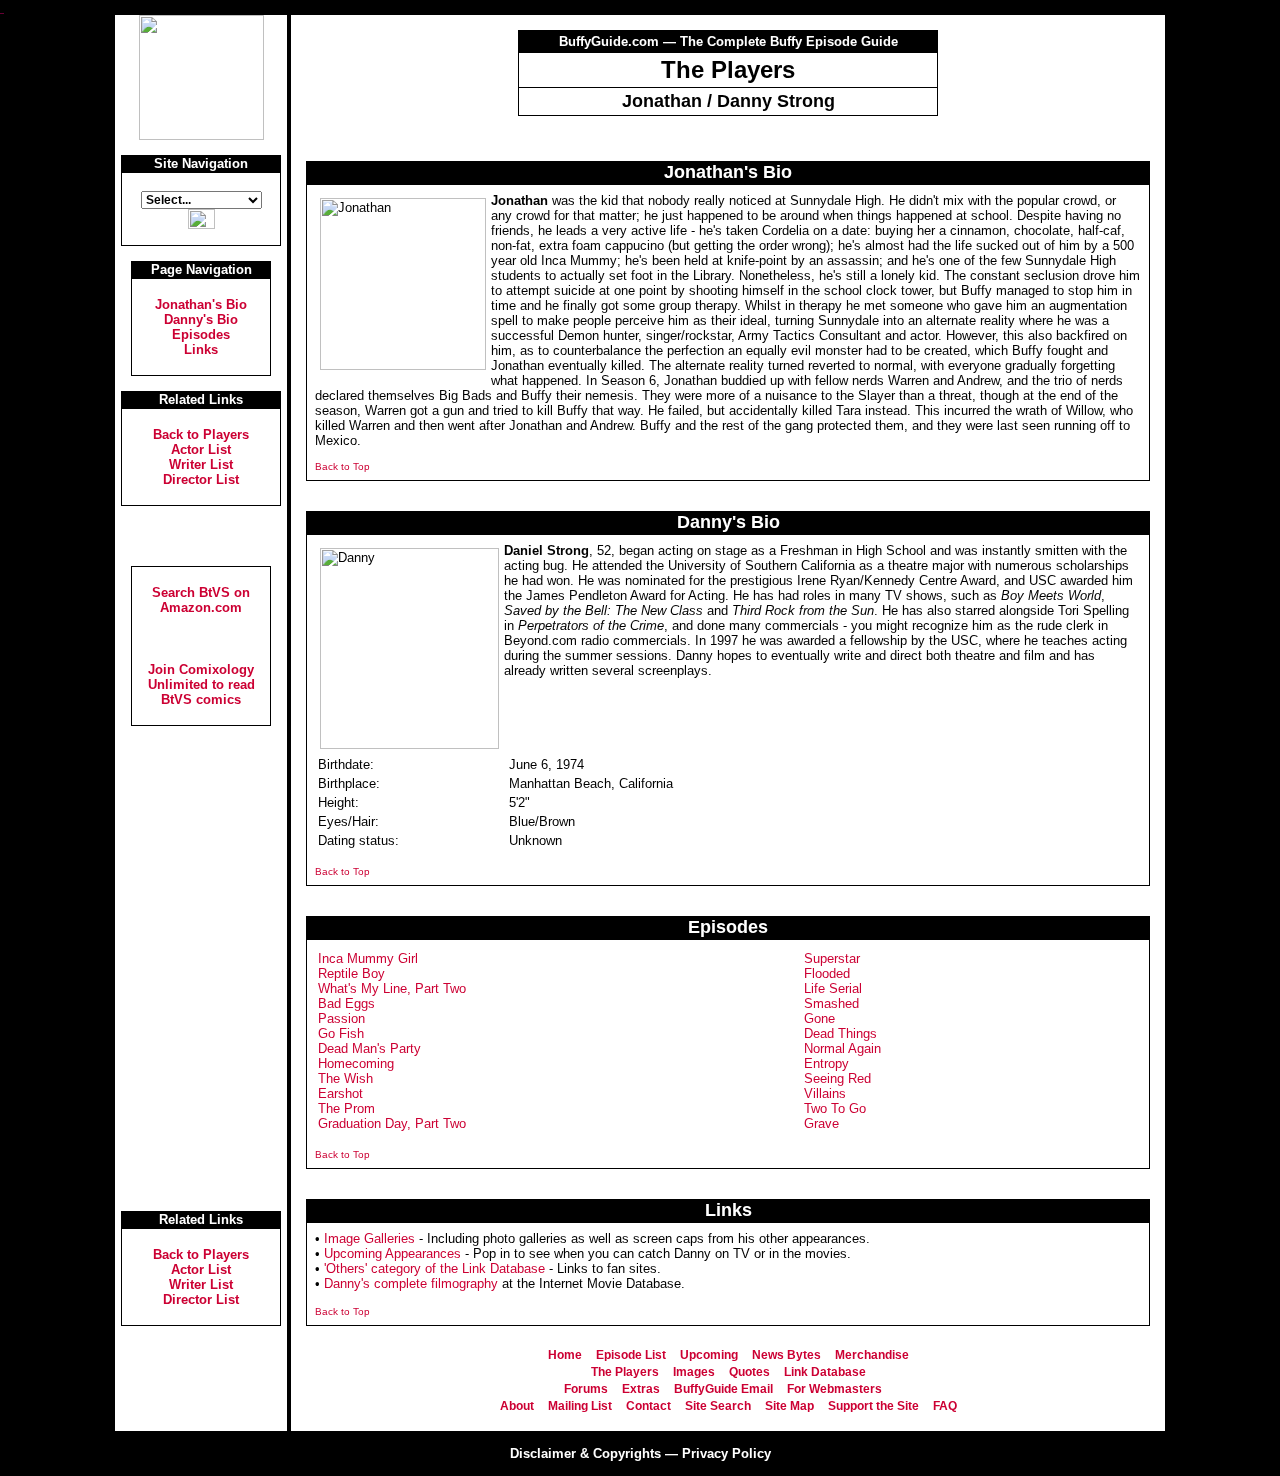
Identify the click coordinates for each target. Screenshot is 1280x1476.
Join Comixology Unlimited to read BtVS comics (201, 684)
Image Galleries (369, 1238)
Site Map (789, 1406)
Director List (201, 479)
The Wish (345, 1078)
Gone (819, 1018)
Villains (825, 1093)
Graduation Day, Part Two (392, 1123)
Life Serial (833, 988)
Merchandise (872, 1355)
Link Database (825, 1372)
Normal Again (842, 1048)
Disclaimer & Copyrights (585, 1453)
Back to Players (201, 434)
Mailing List (580, 1406)
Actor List (201, 449)
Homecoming (356, 1063)
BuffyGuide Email (723, 1389)
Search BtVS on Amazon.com (201, 600)
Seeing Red (837, 1078)
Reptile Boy (351, 973)
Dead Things (840, 1033)
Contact (648, 1406)
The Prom (346, 1108)
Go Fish (341, 1033)
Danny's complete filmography (411, 1283)
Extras (641, 1389)
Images (694, 1372)
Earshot (340, 1093)
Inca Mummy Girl (368, 958)
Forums (586, 1389)
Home (565, 1355)
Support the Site (873, 1406)
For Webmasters (834, 1389)
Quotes (749, 1372)
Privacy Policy (726, 1453)
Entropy (826, 1063)
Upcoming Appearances (392, 1253)
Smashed (831, 1003)
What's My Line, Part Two (392, 988)
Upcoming (709, 1355)
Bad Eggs (346, 1003)
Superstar (832, 958)
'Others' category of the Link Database (434, 1268)
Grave (821, 1123)
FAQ (945, 1406)
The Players (625, 1372)
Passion (341, 1018)
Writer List (201, 464)
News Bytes (786, 1355)
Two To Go (835, 1108)
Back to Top (342, 466)
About (517, 1406)
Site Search (718, 1406)
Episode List (631, 1355)
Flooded (827, 973)
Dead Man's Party (369, 1048)
